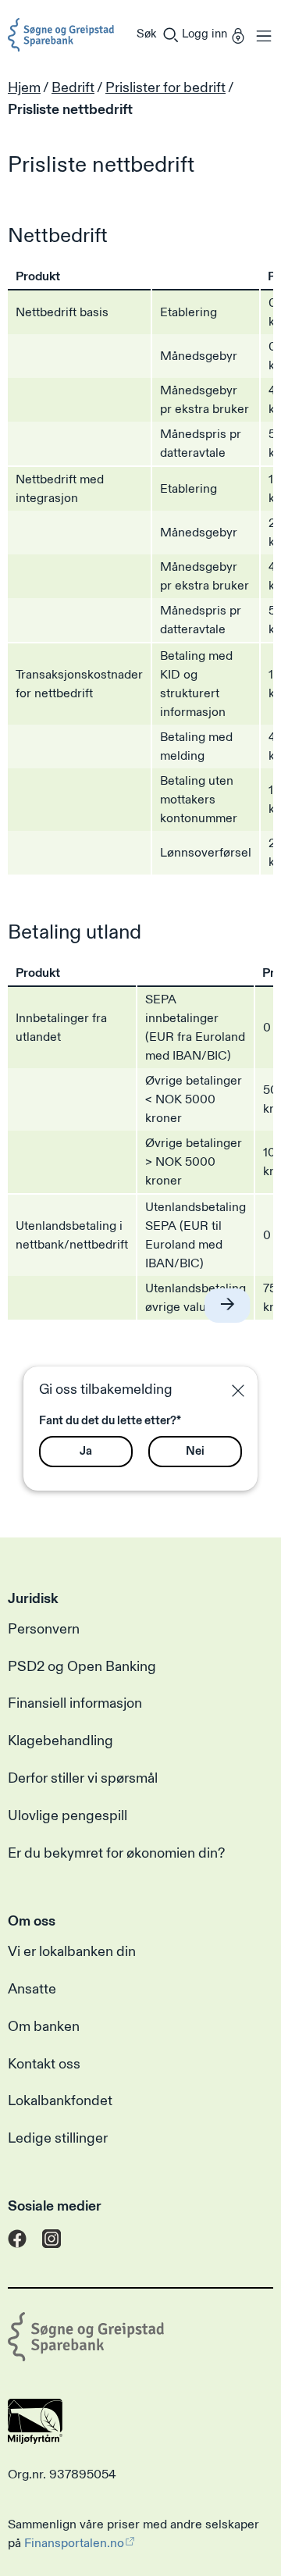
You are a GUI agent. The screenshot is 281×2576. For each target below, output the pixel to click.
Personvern (44, 1630)
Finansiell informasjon (75, 1704)
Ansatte (32, 1990)
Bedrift (73, 88)
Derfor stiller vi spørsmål (83, 1779)
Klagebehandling (60, 1741)
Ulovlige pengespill (68, 1816)
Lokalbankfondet (60, 2101)
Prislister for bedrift (165, 88)
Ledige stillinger (58, 2139)
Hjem (24, 88)
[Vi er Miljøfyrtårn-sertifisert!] (35, 2440)
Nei (195, 1451)
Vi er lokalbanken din (72, 1952)
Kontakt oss (44, 2065)
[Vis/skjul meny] (260, 35)
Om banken (44, 2027)
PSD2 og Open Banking (82, 1667)
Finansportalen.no (74, 2543)
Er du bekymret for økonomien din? (116, 1854)
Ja (86, 1451)
